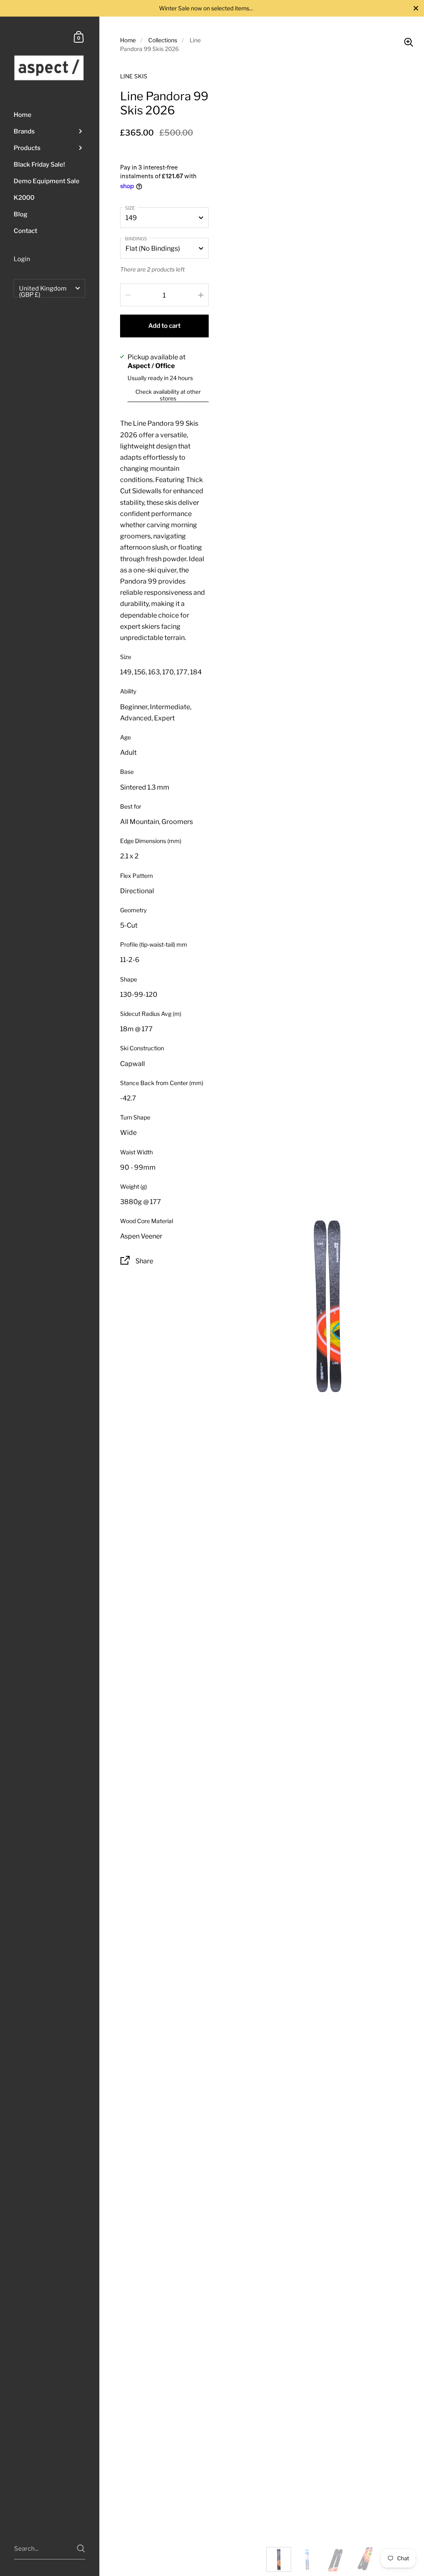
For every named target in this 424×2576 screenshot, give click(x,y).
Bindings (136, 239)
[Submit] (81, 2548)
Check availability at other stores (168, 395)
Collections (163, 40)
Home (128, 40)
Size (130, 208)
